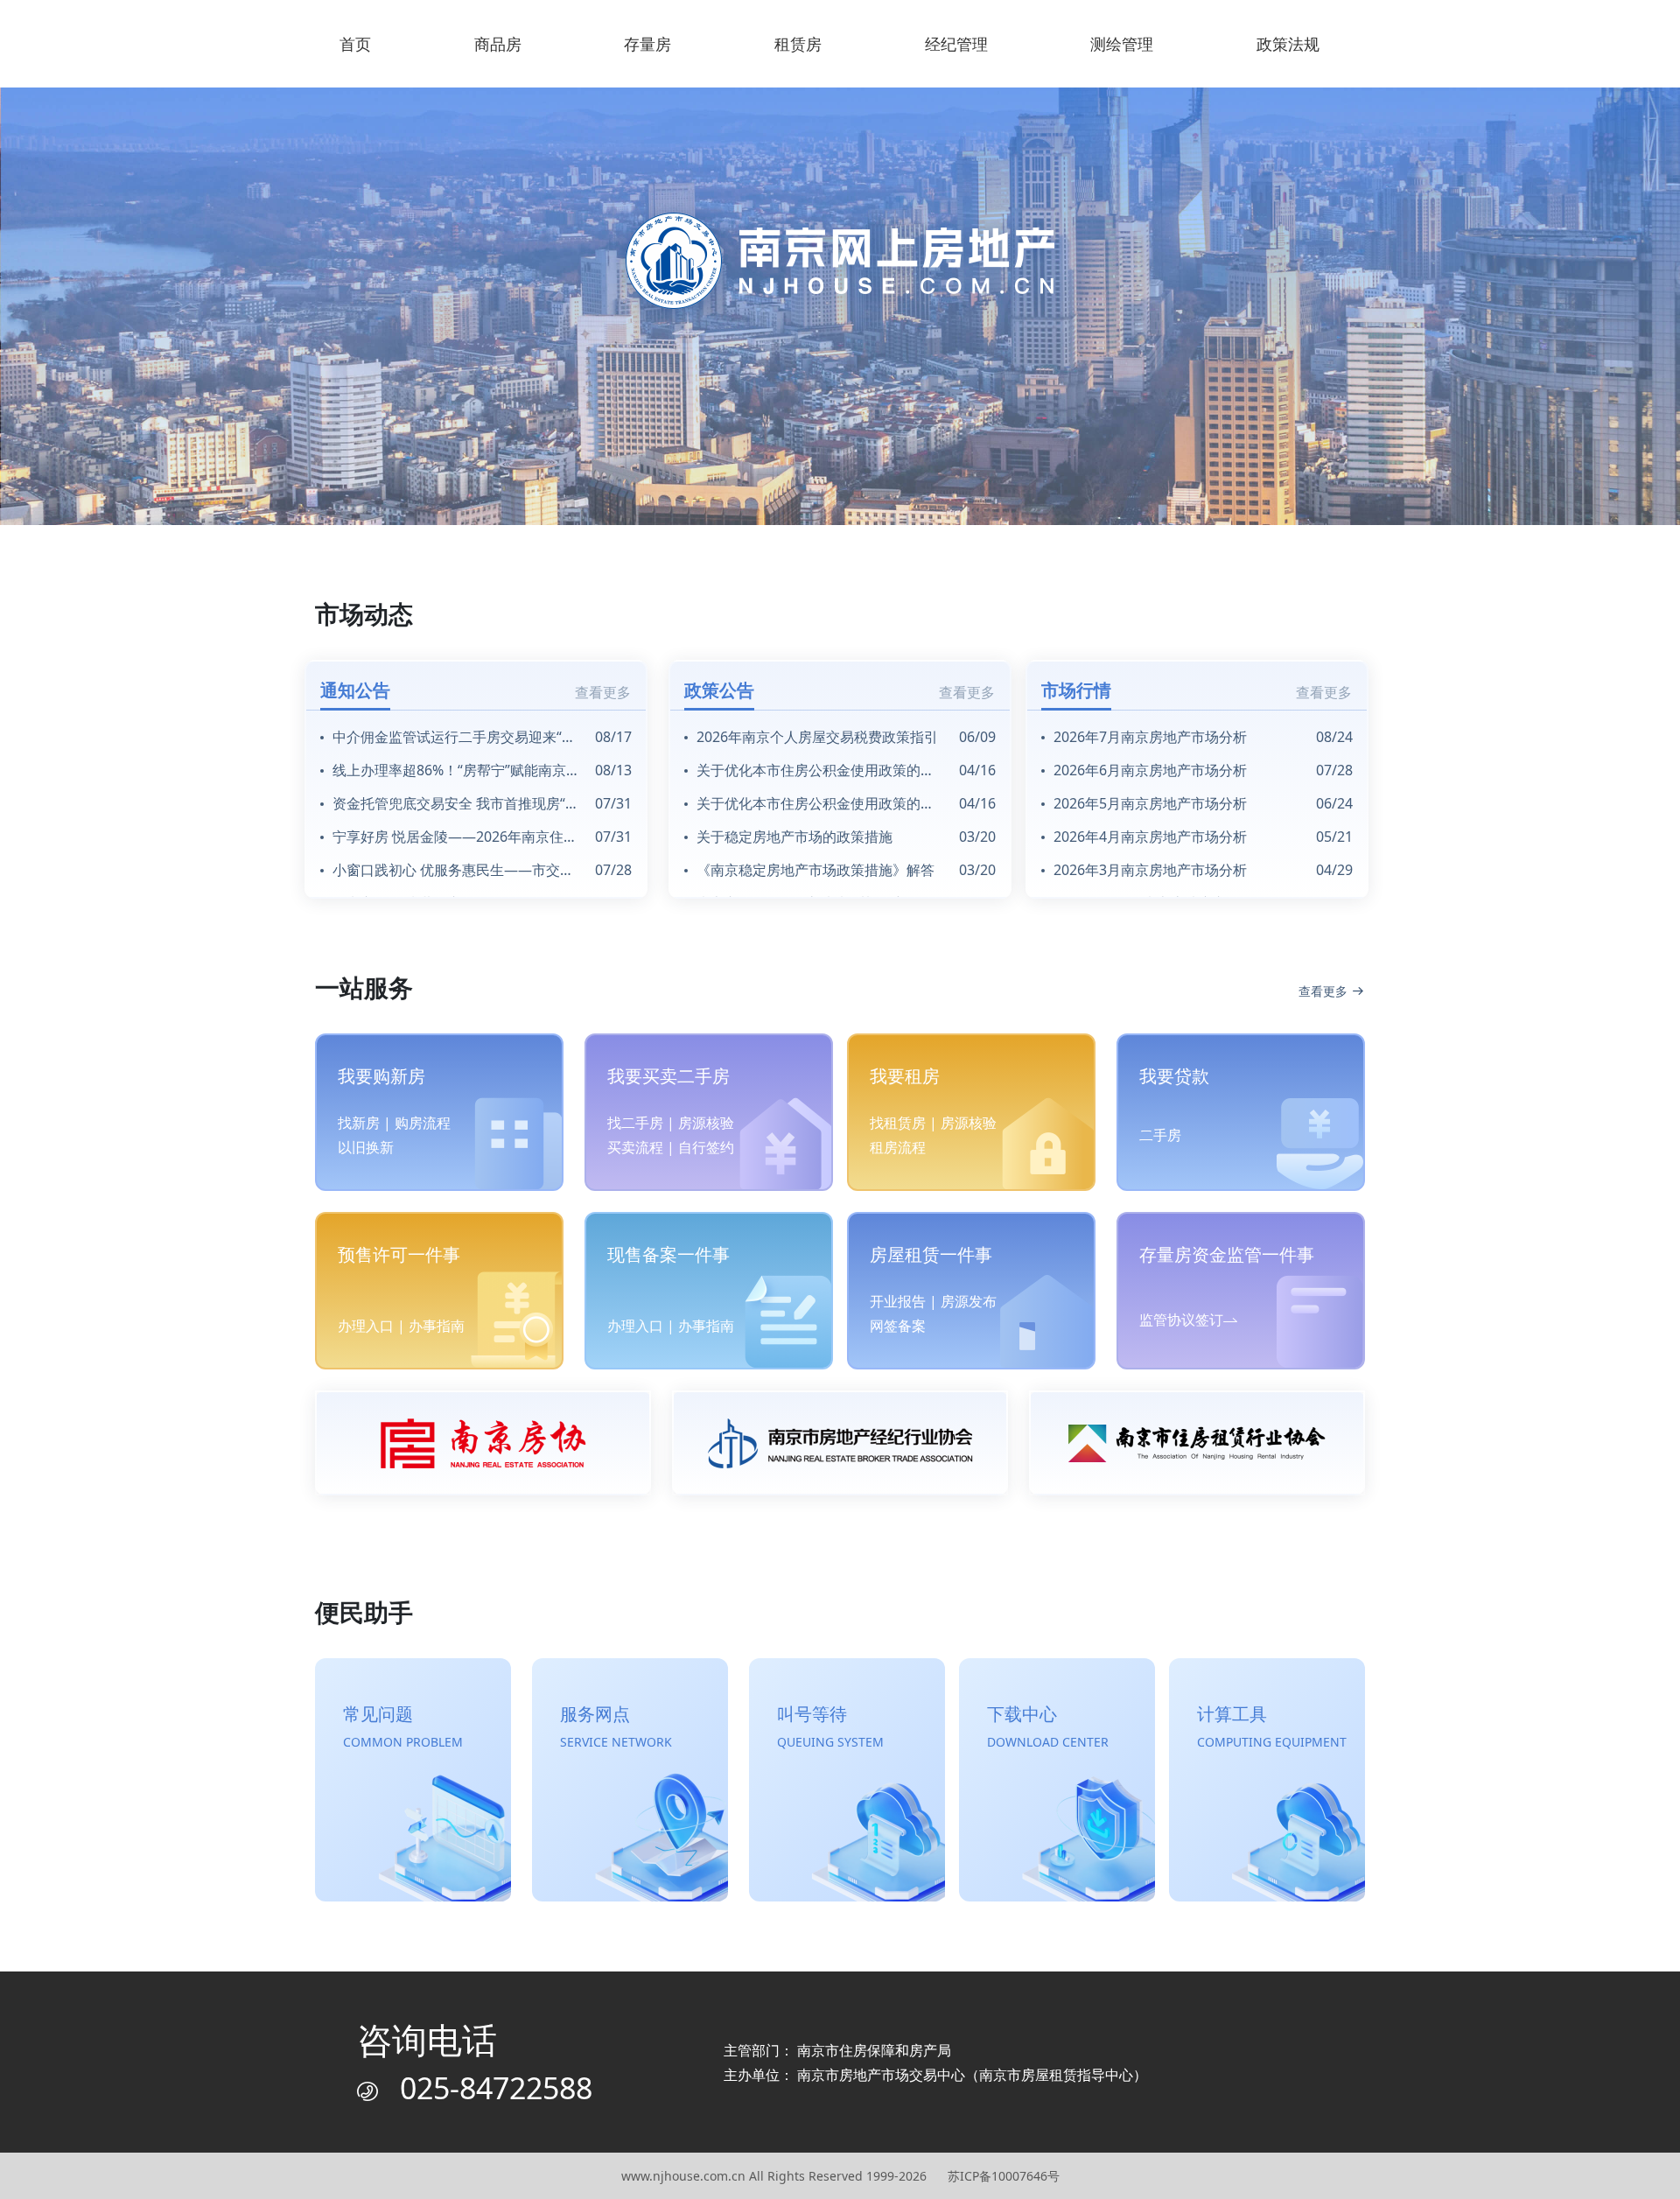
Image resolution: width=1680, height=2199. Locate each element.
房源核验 (706, 1123)
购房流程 (423, 1123)
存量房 (647, 44)
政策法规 (1288, 44)
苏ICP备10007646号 (1004, 2176)
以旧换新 (366, 1147)
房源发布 (969, 1301)
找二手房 (635, 1123)
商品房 (498, 44)
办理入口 (366, 1326)
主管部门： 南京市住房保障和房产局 (837, 2050)
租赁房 (798, 44)
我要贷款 (1174, 1076)
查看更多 (603, 692)
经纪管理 (956, 44)
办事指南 (437, 1326)
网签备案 (898, 1326)
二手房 (1160, 1135)
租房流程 (898, 1147)
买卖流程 (635, 1147)
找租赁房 (898, 1123)
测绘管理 (1122, 44)
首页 (355, 44)
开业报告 (898, 1301)
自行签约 (706, 1147)
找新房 (359, 1123)
